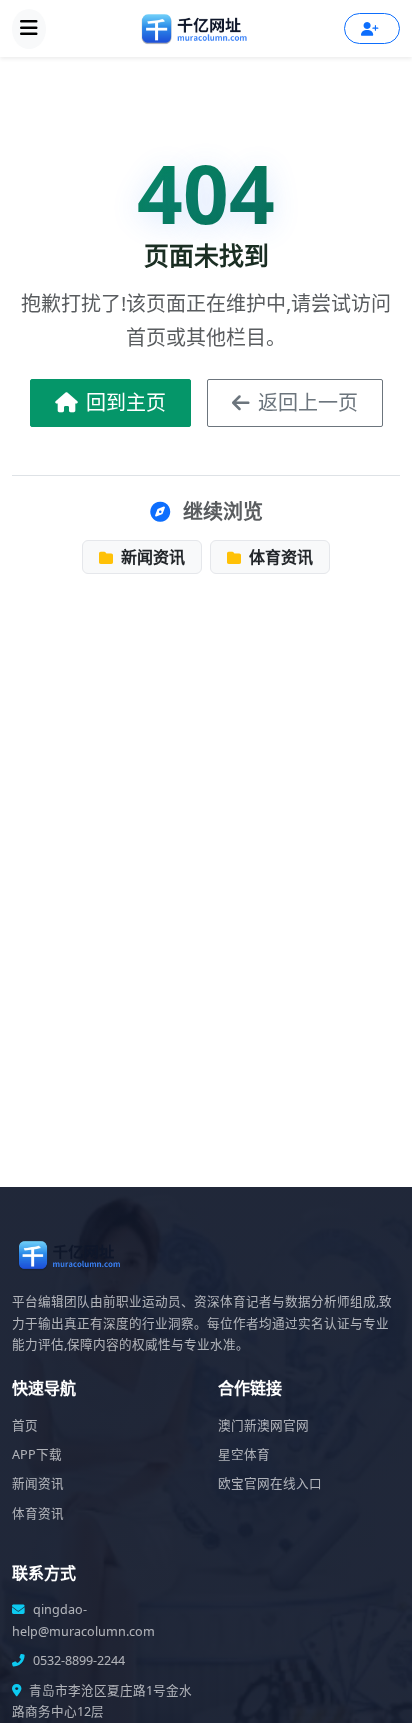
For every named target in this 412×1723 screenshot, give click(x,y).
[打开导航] (29, 29)
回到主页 (126, 402)
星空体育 (244, 1454)
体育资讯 (279, 557)
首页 (25, 1425)
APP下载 (37, 1454)
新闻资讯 (151, 557)
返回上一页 (308, 402)
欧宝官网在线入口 (270, 1483)
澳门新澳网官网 (263, 1425)
